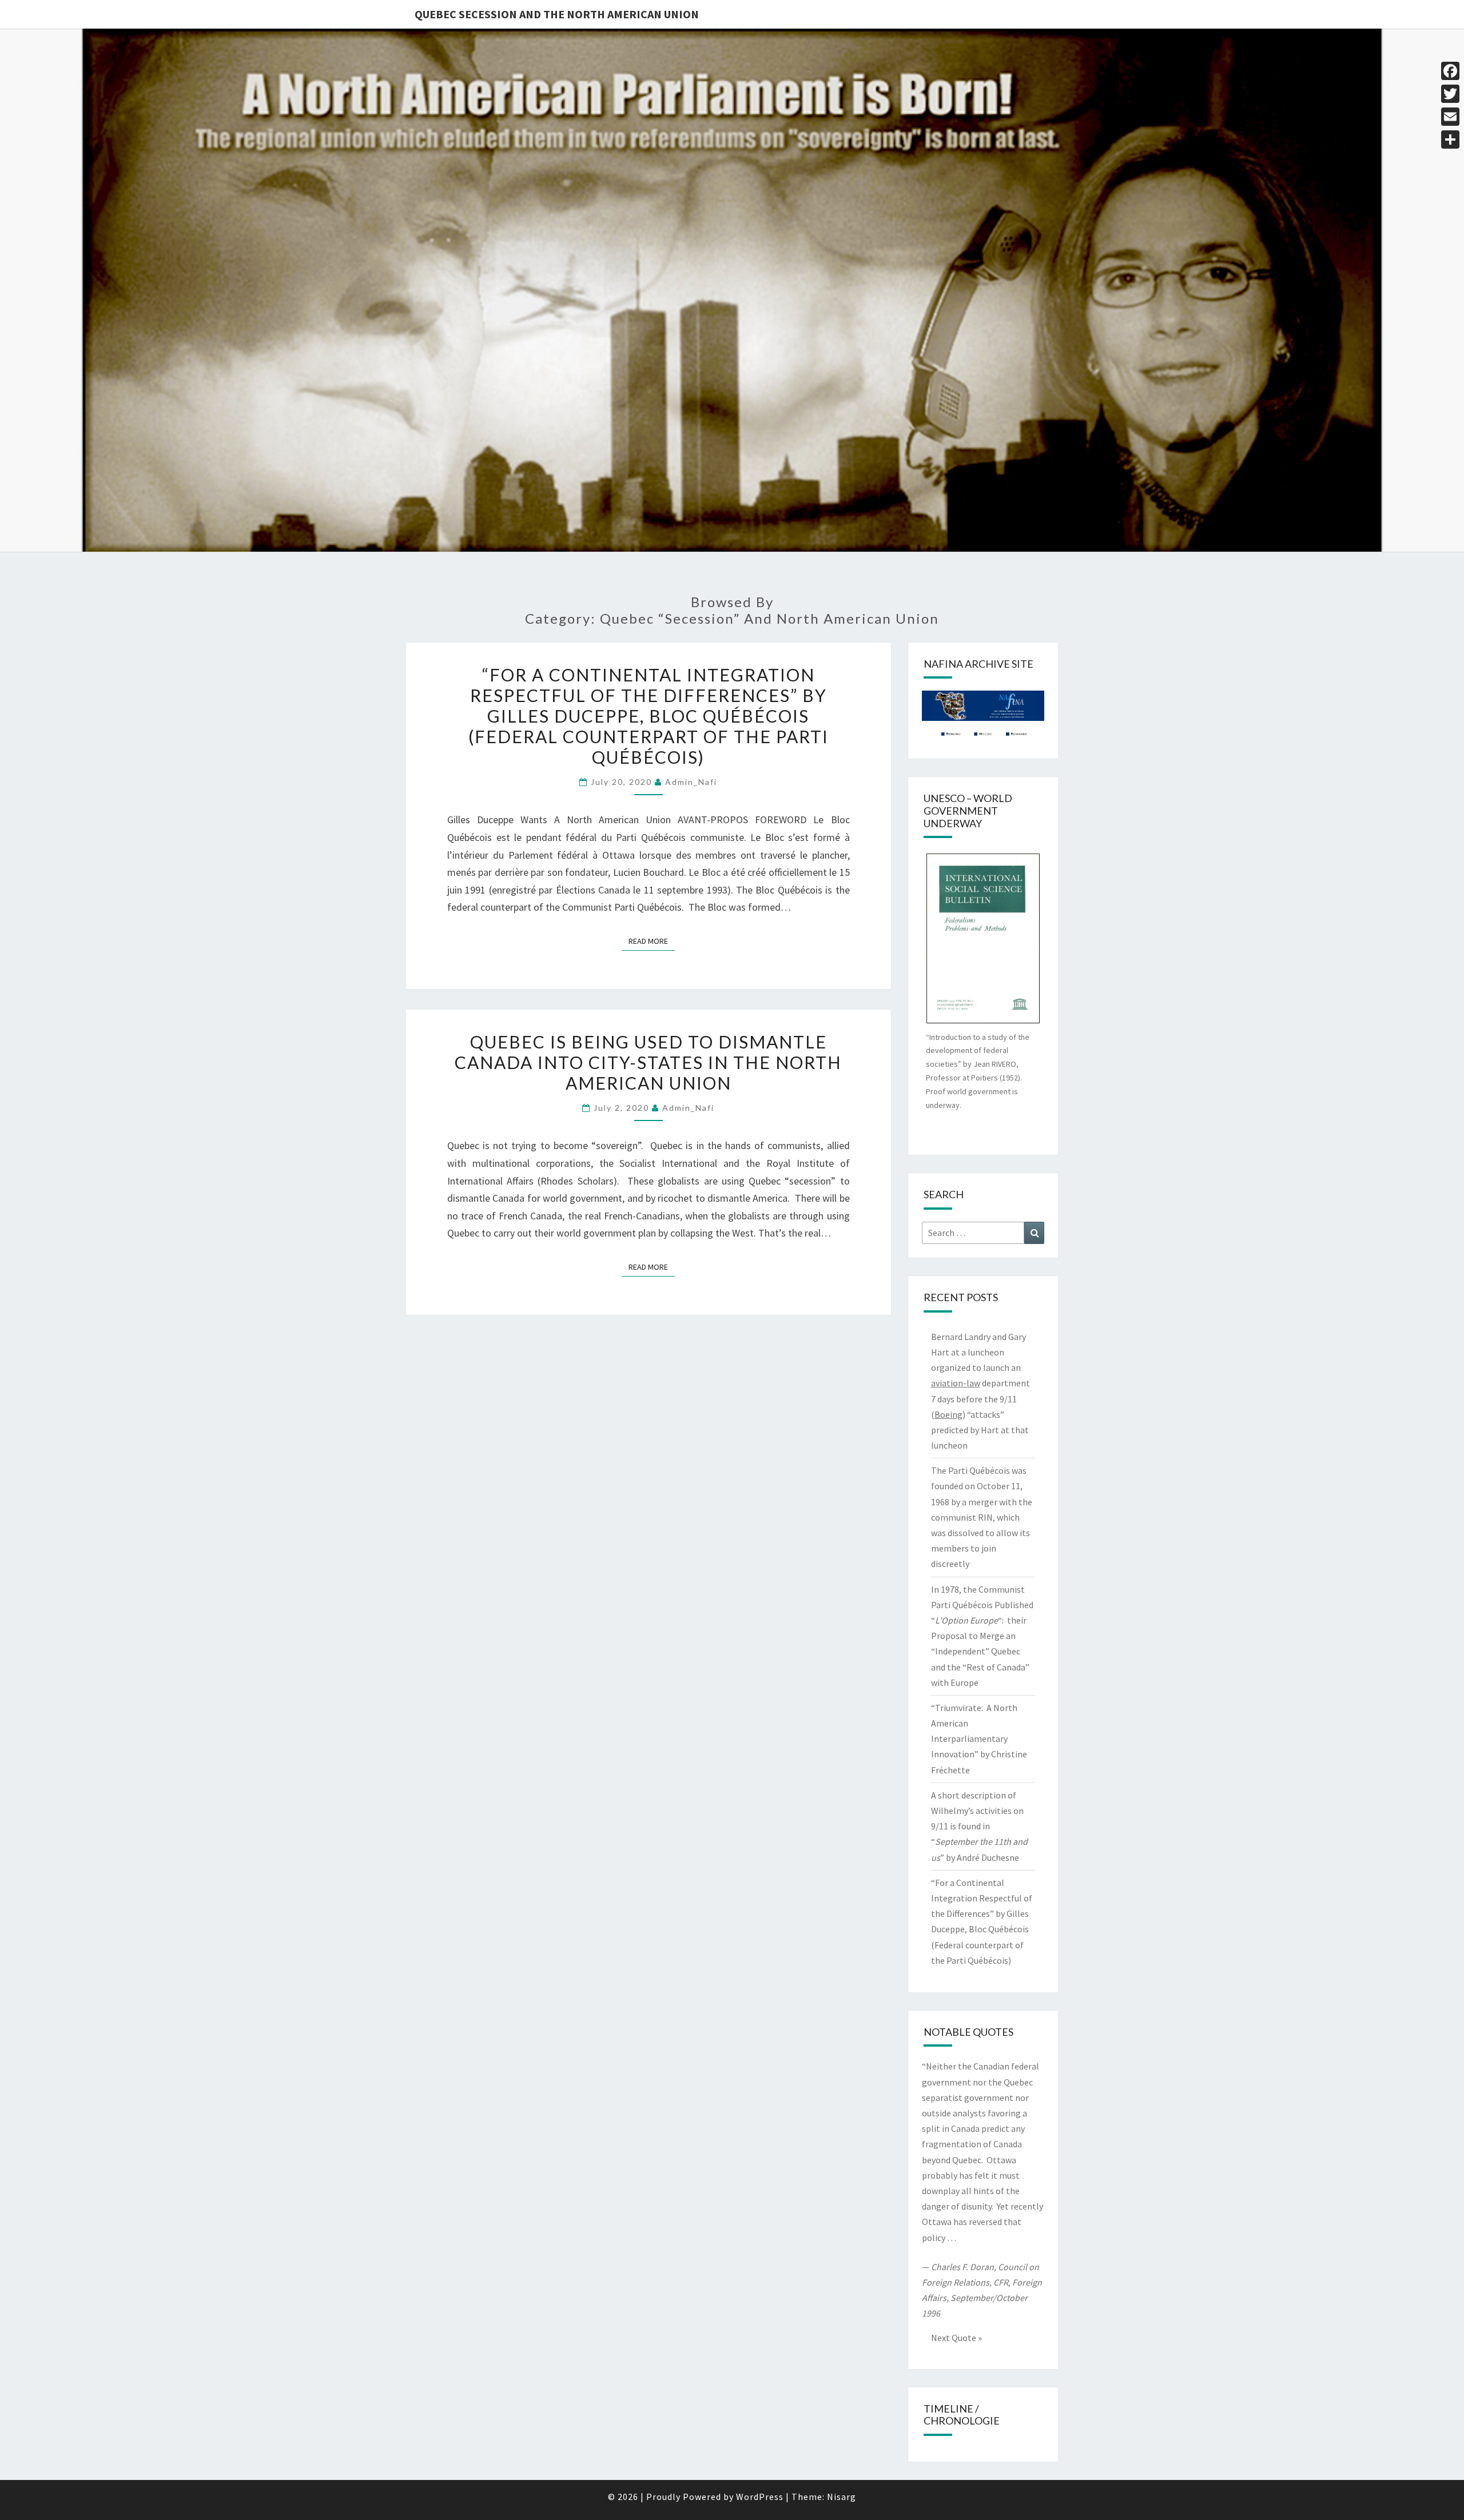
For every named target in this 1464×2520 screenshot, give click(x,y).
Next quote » (956, 2338)
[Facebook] (1450, 71)
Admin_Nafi (691, 782)
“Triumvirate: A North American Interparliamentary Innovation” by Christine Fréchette (979, 1739)
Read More (652, 941)
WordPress (760, 2497)
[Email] (1450, 117)
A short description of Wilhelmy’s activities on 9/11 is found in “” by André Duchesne (979, 1826)
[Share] (1450, 139)
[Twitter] (1450, 94)
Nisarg (842, 2497)
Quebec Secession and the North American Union (557, 14)
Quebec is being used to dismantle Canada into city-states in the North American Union (648, 1062)
